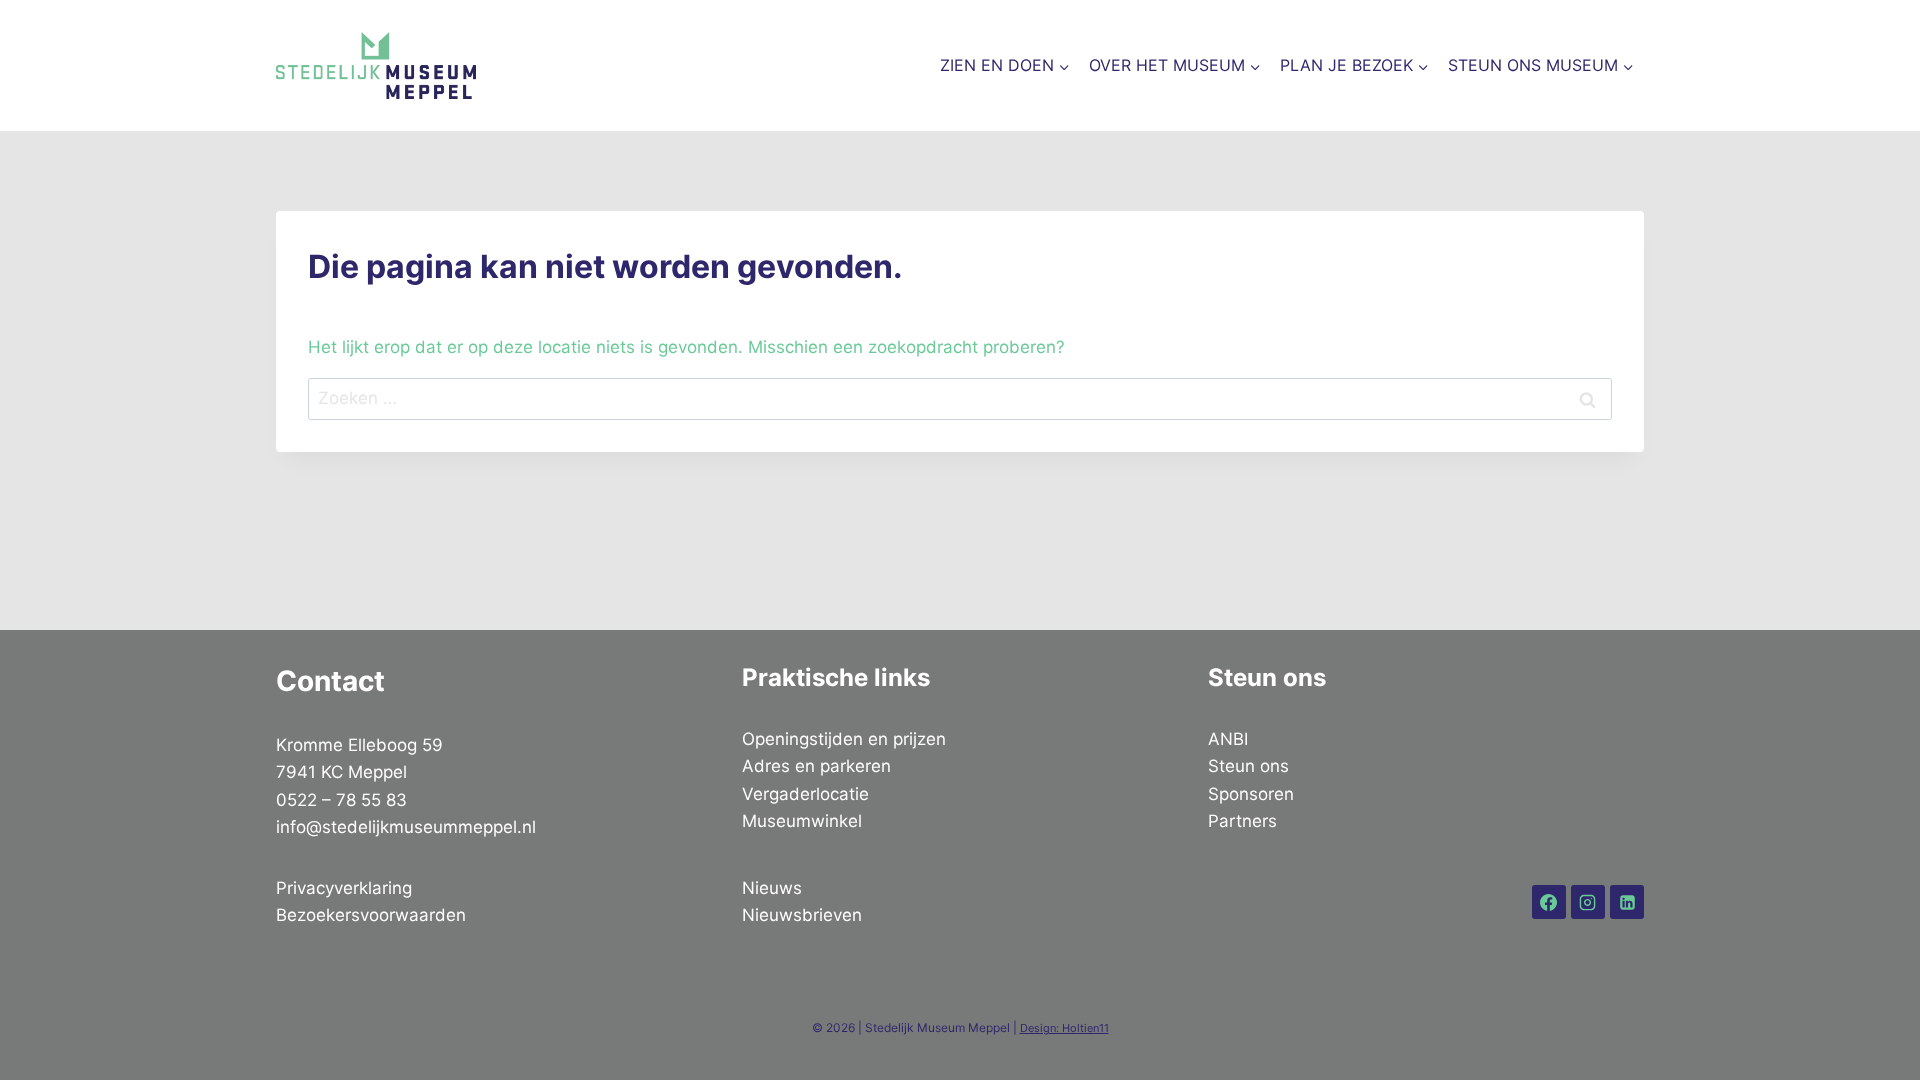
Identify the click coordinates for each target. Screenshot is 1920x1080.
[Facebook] (1549, 902)
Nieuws (772, 888)
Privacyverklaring (344, 888)
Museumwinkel (802, 821)
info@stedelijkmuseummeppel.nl (406, 827)
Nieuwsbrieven (802, 915)
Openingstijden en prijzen (844, 739)
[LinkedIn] (1627, 902)
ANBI (1228, 739)
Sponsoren (1251, 794)
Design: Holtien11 (1064, 1028)
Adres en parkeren (816, 766)
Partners (1242, 821)
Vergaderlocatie (805, 794)
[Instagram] (1588, 902)
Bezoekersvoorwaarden (371, 915)
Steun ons (1248, 766)
